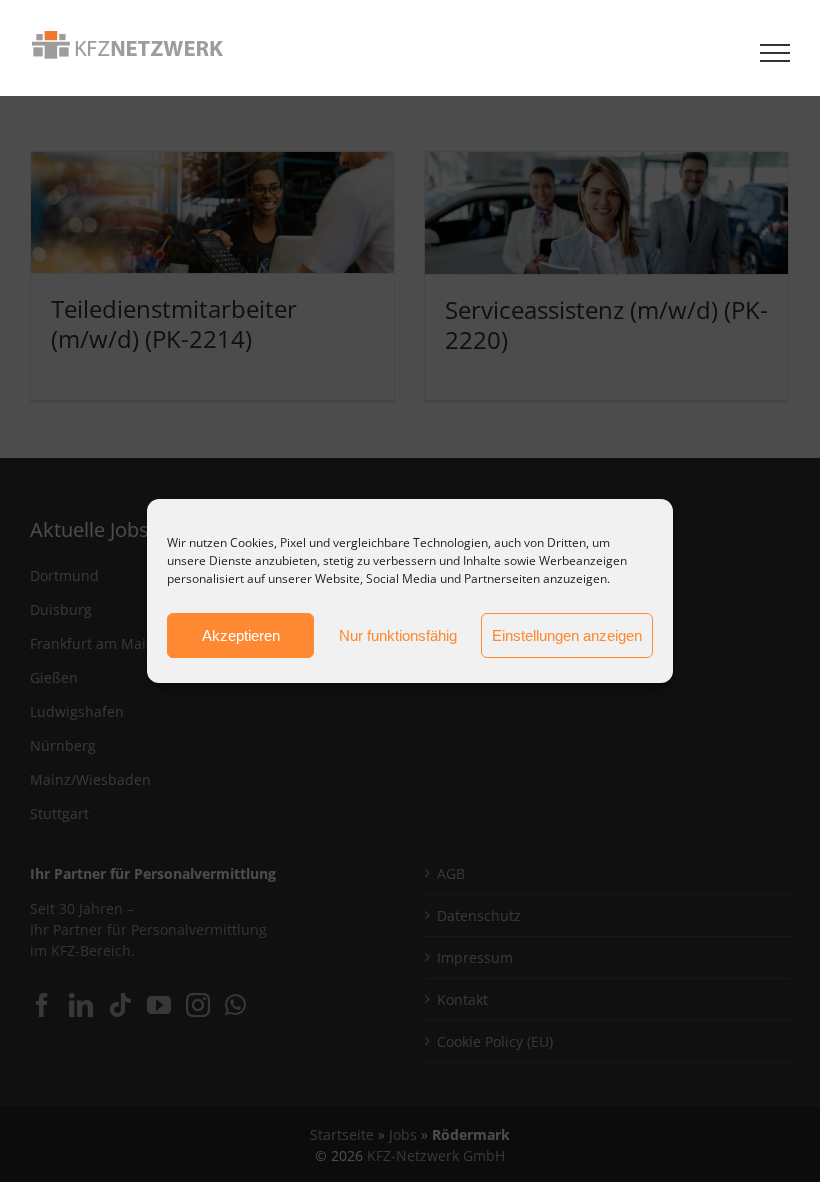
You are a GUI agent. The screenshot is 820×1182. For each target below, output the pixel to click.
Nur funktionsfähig (398, 635)
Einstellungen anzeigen (567, 635)
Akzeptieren (241, 635)
